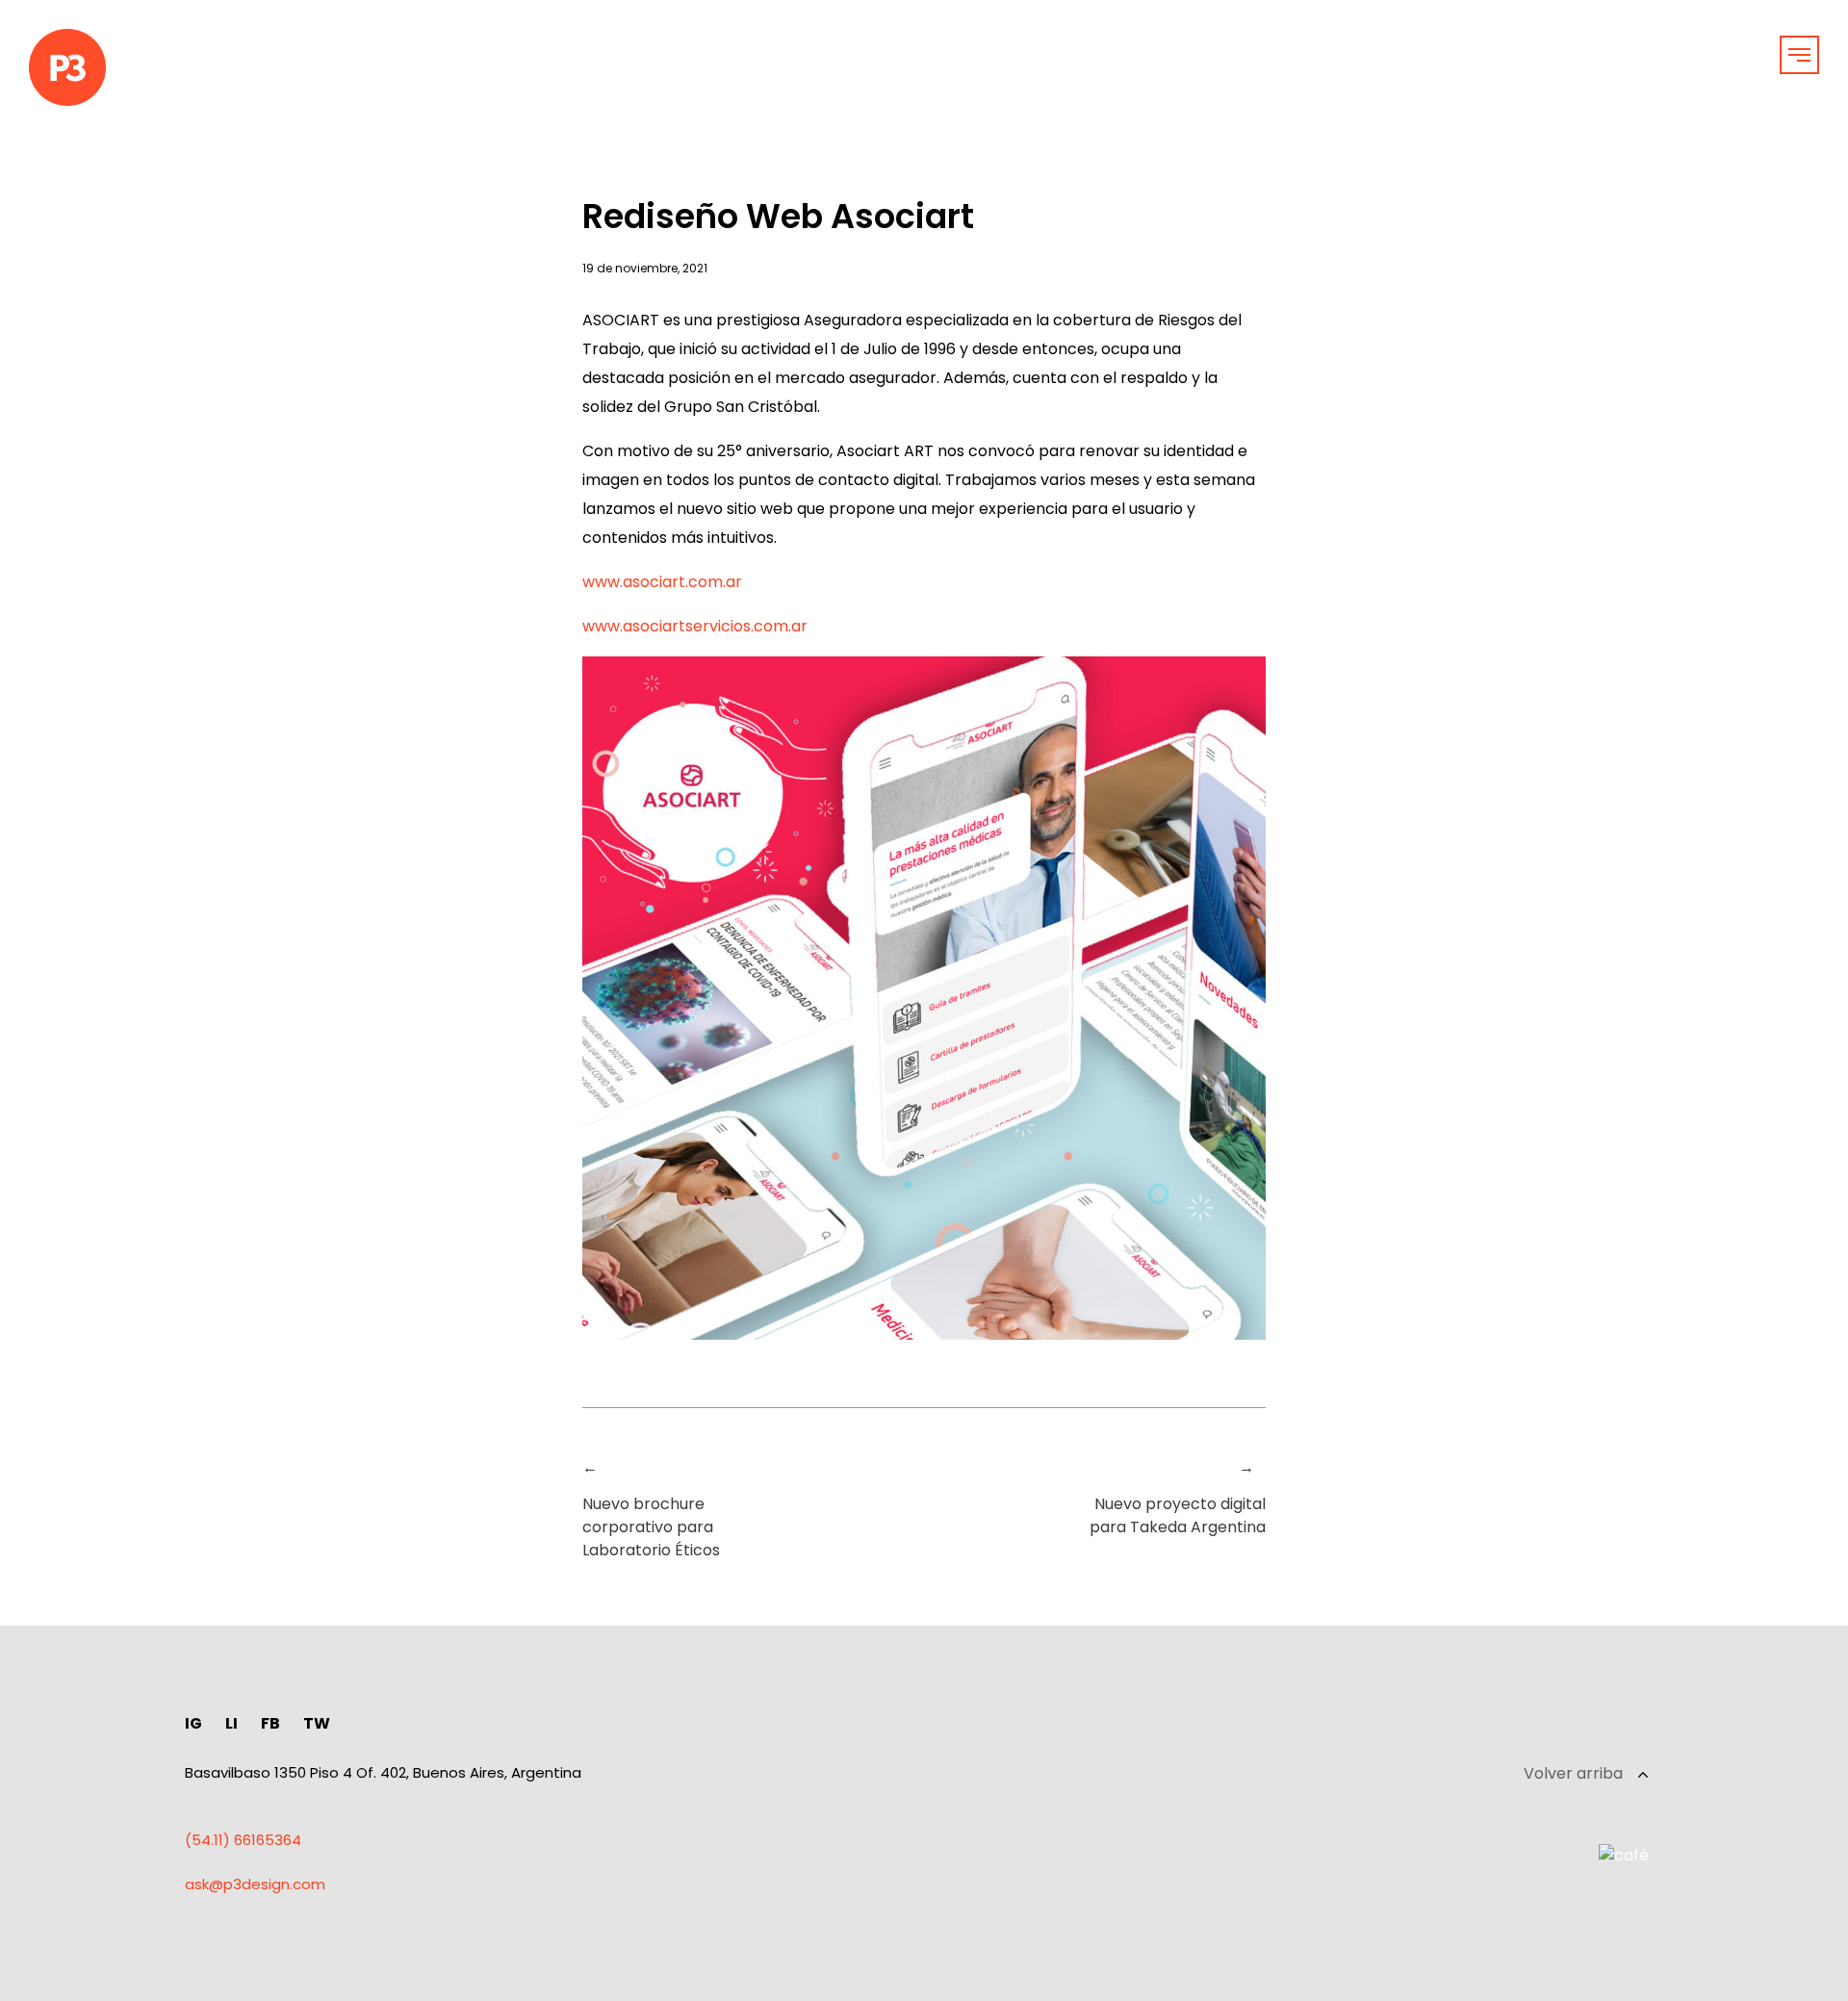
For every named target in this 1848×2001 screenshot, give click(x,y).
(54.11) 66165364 (243, 1840)
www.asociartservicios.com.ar (695, 626)
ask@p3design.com (255, 1884)
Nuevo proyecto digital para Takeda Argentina (1178, 1515)
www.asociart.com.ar (662, 582)
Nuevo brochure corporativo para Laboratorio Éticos (651, 1527)
